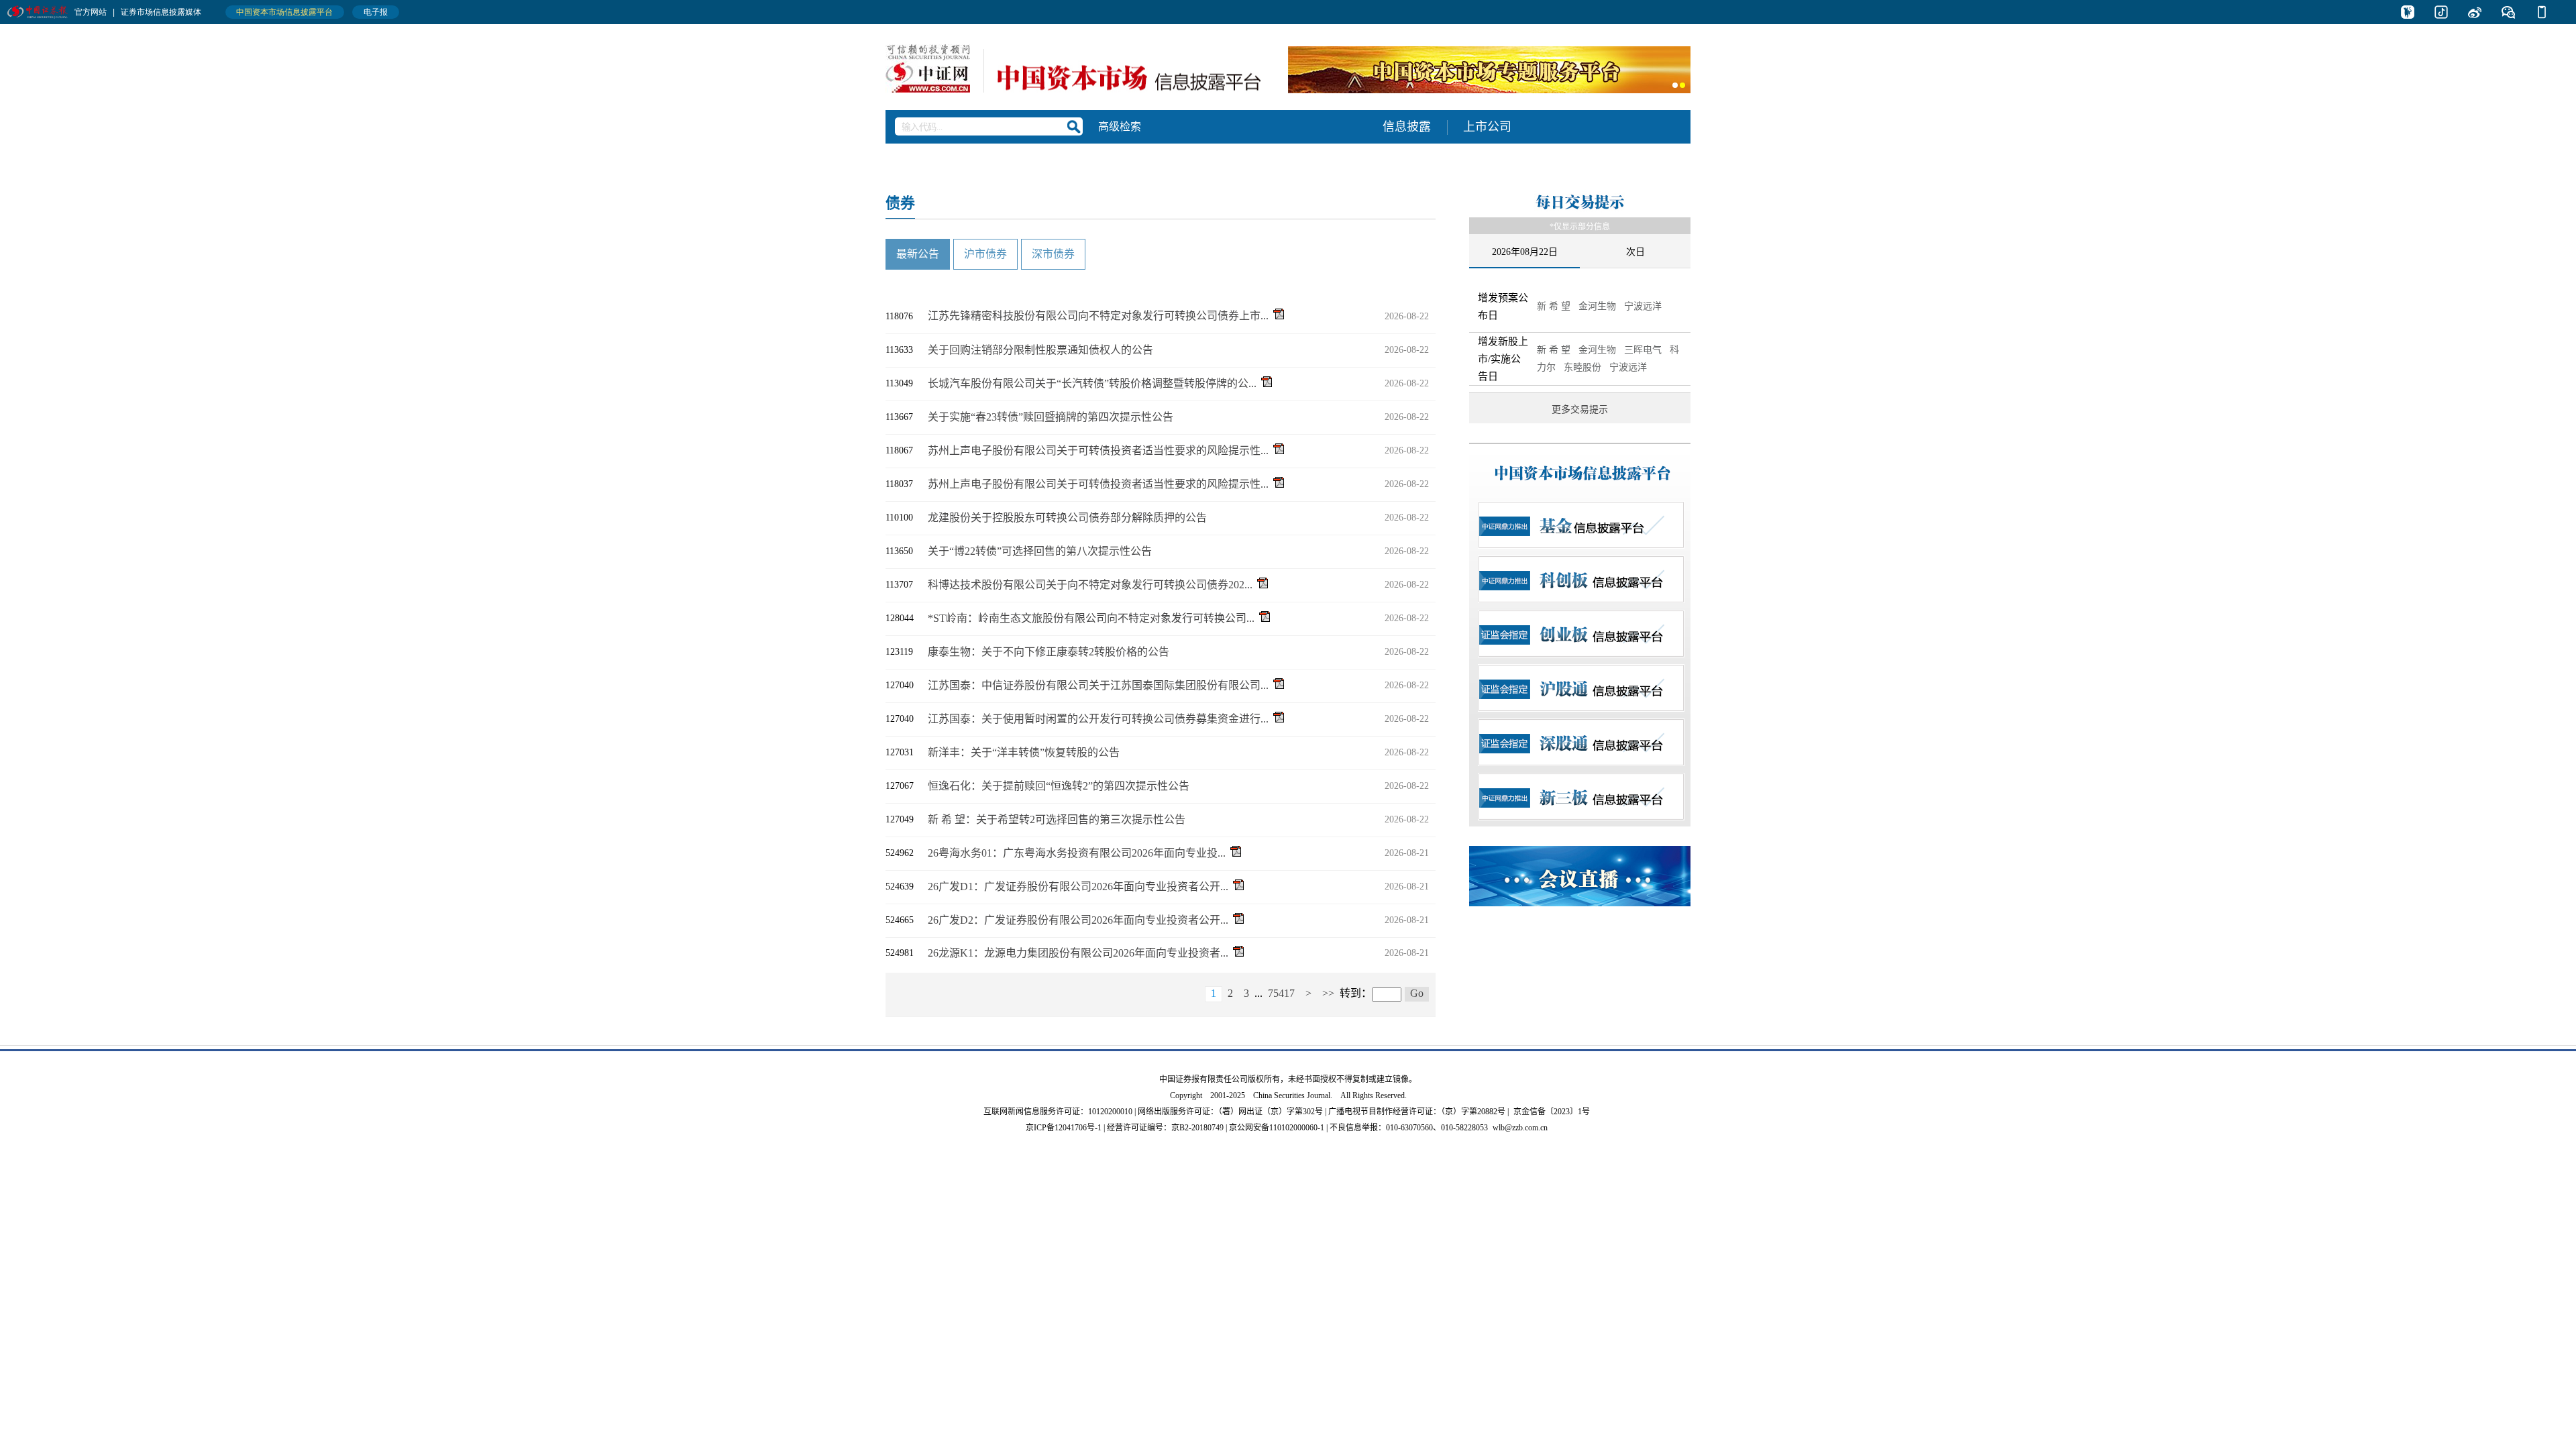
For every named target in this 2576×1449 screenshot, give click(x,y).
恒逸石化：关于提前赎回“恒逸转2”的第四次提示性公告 (1059, 786)
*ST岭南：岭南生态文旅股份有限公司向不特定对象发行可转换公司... (1091, 618)
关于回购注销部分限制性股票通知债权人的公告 (1040, 350)
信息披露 (1407, 127)
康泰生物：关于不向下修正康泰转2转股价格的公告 (1049, 652)
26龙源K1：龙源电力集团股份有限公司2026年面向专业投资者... (1078, 953)
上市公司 (1487, 127)
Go (1417, 993)
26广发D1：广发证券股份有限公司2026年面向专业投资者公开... (1078, 887)
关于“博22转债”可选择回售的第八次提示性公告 (1040, 551)
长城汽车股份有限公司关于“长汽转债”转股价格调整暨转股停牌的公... (1092, 383)
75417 (1281, 993)
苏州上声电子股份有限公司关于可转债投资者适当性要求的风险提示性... (1098, 450)
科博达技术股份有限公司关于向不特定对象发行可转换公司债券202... (1090, 585)
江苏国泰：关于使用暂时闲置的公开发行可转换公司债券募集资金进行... (1098, 719)
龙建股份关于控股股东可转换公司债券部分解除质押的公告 (1067, 518)
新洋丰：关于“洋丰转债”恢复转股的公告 (1024, 752)
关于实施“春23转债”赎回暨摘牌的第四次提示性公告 (1051, 417)
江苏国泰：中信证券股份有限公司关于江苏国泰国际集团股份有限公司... (1098, 685)
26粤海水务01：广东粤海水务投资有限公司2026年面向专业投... (1077, 853)
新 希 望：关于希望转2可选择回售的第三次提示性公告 (1057, 819)
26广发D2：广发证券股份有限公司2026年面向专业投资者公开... (1078, 920)
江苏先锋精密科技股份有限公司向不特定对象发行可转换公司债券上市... (1098, 316)
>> (1328, 993)
